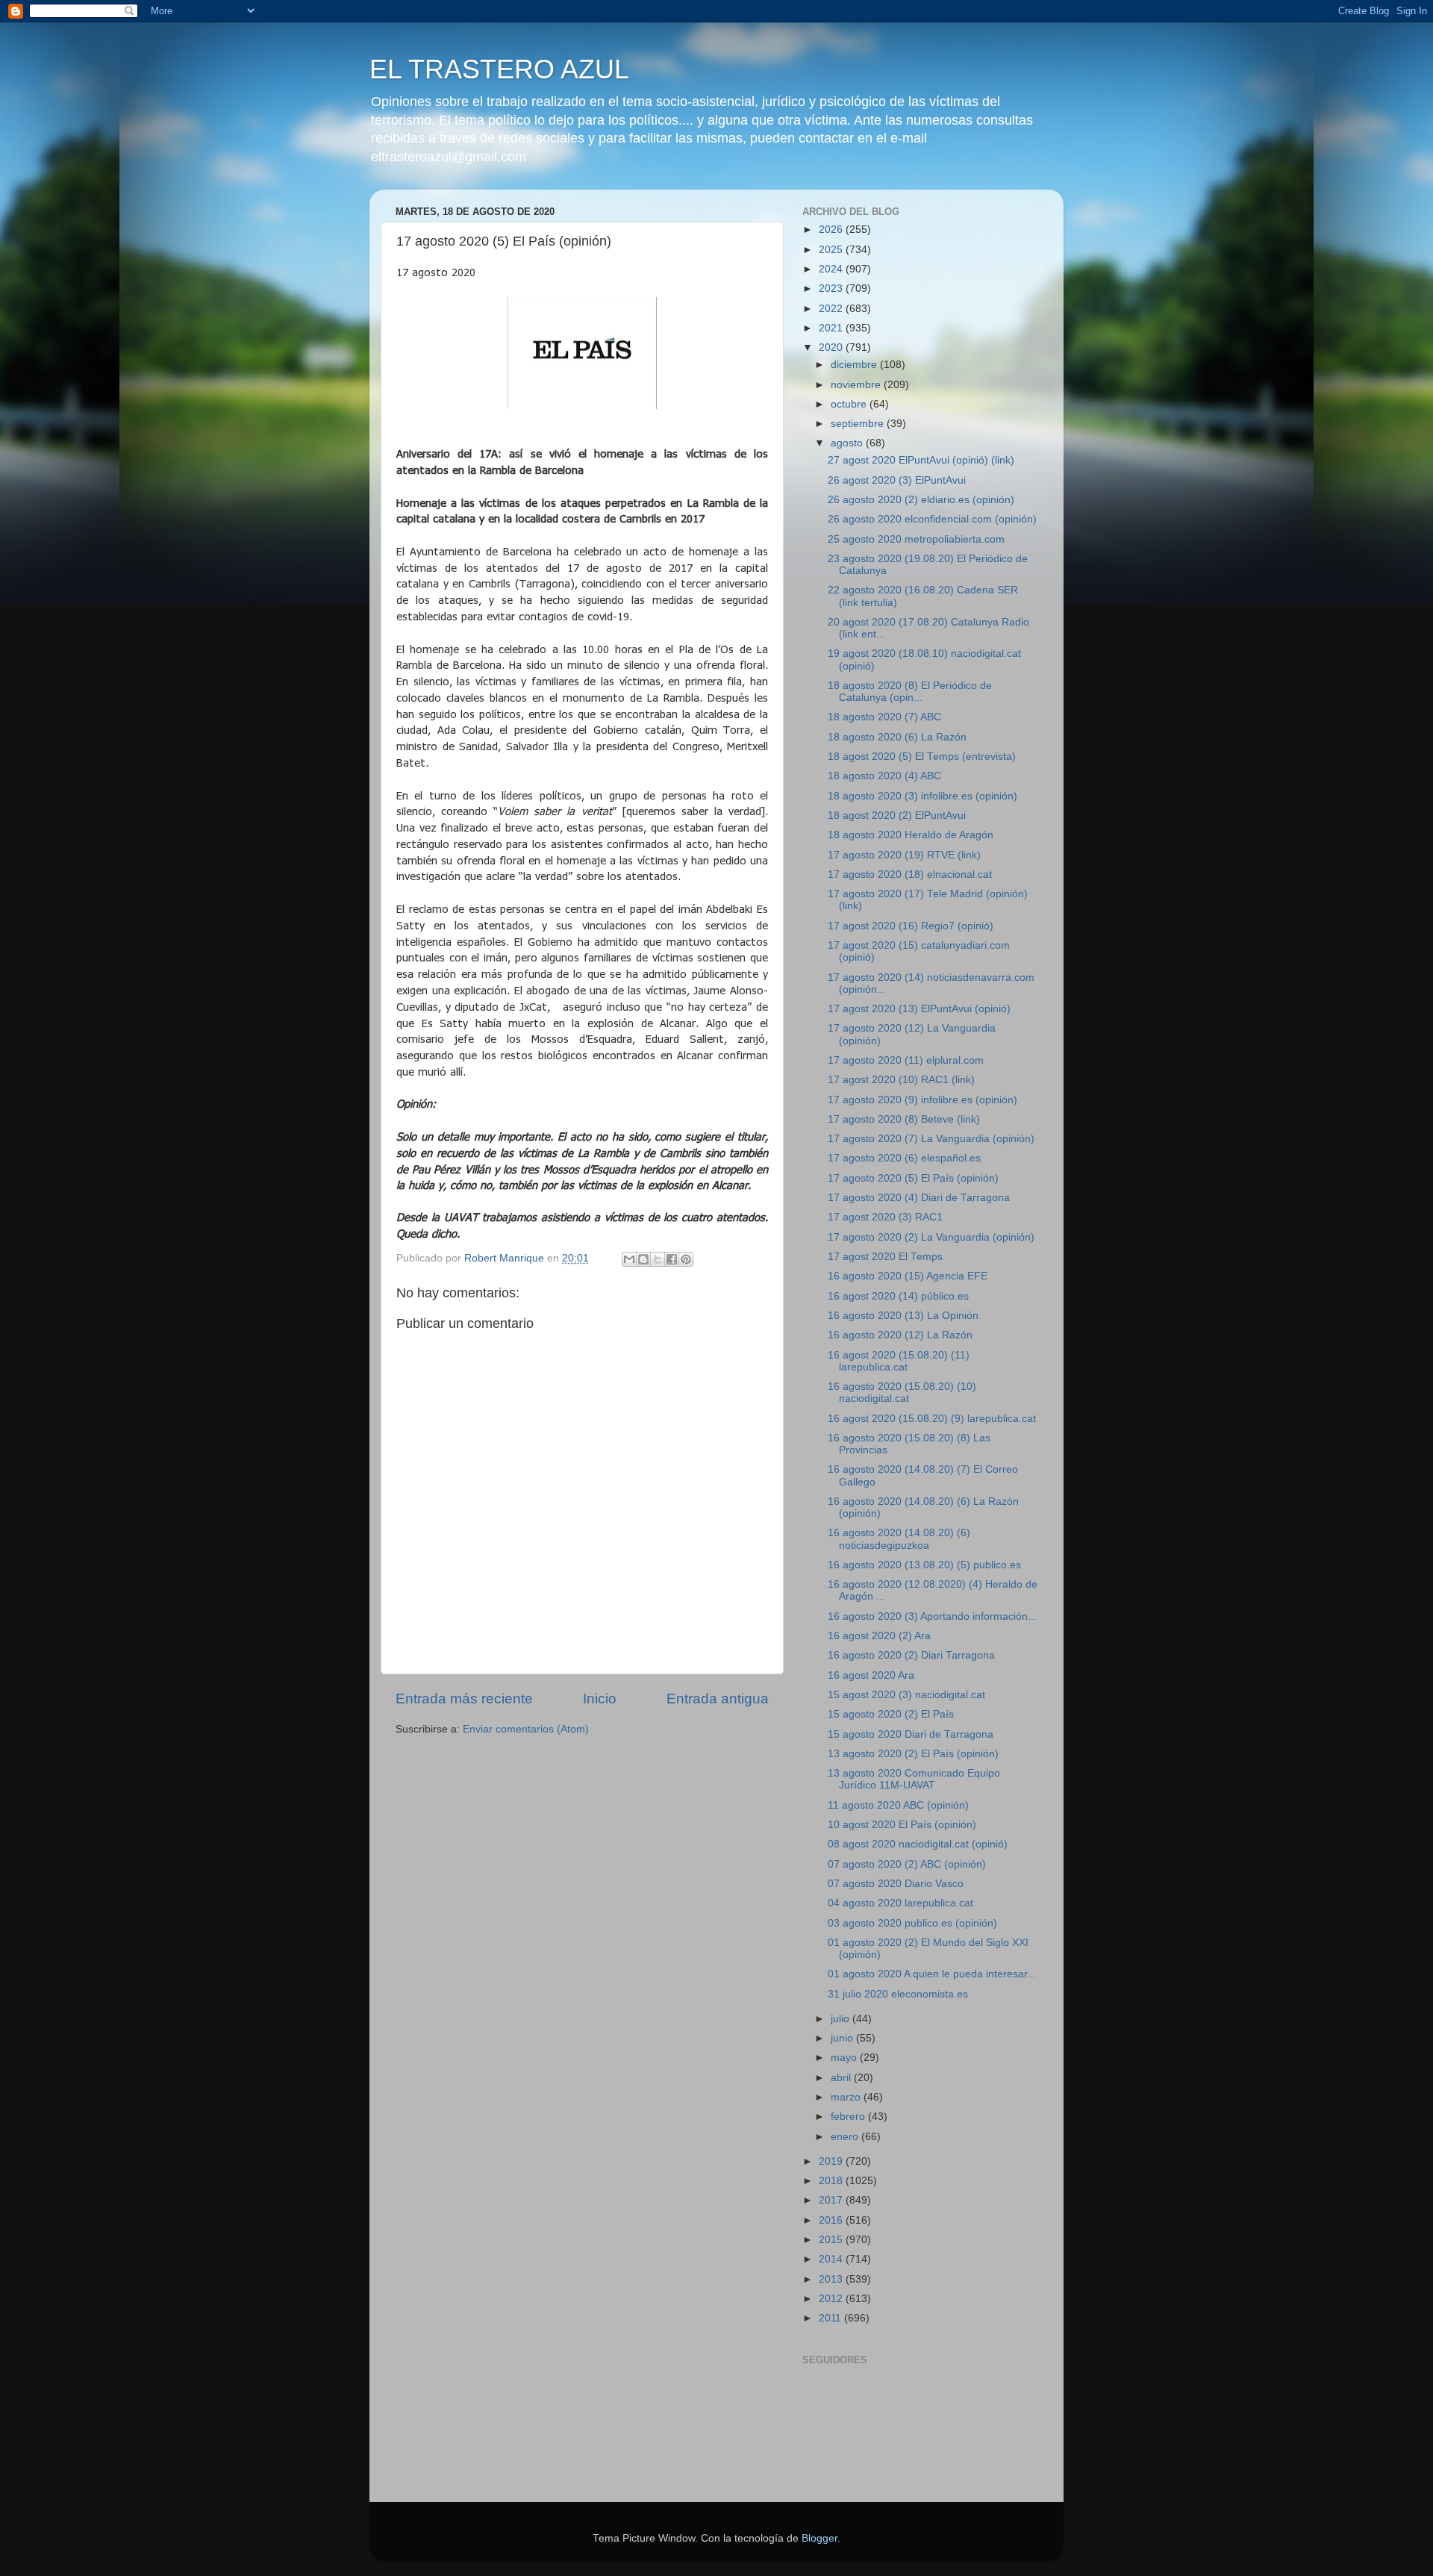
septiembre (859, 424)
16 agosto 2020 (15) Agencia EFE (908, 1276)
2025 (832, 250)
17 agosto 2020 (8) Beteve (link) (904, 1119)
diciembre (855, 365)
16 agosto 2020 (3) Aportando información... (932, 1616)
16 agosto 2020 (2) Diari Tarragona (911, 1655)
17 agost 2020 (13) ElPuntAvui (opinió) (919, 1009)
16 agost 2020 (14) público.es (898, 1296)
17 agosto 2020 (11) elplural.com (906, 1060)
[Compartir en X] (658, 1259)
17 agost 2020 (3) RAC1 (885, 1217)
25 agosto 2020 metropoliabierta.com (916, 539)
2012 (832, 2299)
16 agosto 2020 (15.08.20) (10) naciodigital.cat (902, 1393)
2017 (832, 2200)
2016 (832, 2220)
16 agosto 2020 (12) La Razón (900, 1335)
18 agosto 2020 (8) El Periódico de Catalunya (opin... (910, 692)
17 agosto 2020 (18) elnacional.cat (910, 874)
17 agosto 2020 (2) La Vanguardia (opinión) (931, 1237)
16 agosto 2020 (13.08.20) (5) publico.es (924, 1565)
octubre (850, 404)
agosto (848, 443)
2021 (832, 328)
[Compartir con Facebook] (672, 1259)
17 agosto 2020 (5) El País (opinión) (913, 1178)
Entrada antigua (718, 1699)
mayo (845, 2058)
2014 (832, 2259)
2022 (832, 309)
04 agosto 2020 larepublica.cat (900, 1903)
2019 (832, 2161)
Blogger (819, 2538)
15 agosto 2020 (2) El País (891, 1714)
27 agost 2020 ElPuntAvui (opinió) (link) (921, 460)
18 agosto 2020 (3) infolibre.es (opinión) (922, 796)
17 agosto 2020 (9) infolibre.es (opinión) (922, 1100)
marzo (847, 2097)
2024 (832, 269)
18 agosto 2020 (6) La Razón (897, 737)
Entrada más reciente (464, 1699)
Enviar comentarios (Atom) (526, 1729)
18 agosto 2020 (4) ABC (884, 776)
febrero (849, 2117)
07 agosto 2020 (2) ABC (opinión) (907, 1864)
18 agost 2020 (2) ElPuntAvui (897, 815)
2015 (832, 2240)
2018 (832, 2181)
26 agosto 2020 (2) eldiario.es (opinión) (921, 500)
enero (846, 2137)
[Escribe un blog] (643, 1259)
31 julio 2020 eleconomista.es (898, 1994)
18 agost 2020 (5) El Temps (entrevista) (922, 757)
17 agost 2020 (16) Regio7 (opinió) (911, 926)
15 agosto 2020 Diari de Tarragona (911, 1734)
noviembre (857, 385)
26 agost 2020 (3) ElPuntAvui (897, 480)
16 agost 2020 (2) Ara (879, 1636)
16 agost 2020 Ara (871, 1675)
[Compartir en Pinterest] (686, 1259)
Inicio (600, 1699)
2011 (831, 2318)
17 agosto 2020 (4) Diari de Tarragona (919, 1198)
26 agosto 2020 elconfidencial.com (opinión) (932, 519)
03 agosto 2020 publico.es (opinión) (912, 1923)
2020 (832, 347)
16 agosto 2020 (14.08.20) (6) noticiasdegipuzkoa (899, 1539)
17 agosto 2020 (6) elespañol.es (904, 1158)
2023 (832, 289)
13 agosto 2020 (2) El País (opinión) (913, 1754)
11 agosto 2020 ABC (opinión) (898, 1805)
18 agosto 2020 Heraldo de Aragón (911, 835)
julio (842, 2019)
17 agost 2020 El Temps (885, 1257)
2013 (832, 2279)
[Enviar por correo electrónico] (629, 1259)
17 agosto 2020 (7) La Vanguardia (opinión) (931, 1139)
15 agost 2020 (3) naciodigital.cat (906, 1695)
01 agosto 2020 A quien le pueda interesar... (932, 1974)
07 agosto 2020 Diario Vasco (896, 1884)
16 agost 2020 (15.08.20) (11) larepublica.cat (899, 1361)
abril (842, 2078)
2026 (832, 230)
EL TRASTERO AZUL (499, 69)
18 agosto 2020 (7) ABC (884, 717)
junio (843, 2038)
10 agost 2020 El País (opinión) (902, 1825)
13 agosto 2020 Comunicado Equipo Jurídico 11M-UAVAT (914, 1779)
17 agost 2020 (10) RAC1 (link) (901, 1080)
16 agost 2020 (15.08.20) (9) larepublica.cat (932, 1419)
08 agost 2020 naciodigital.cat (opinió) (918, 1844)
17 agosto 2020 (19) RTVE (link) (904, 855)
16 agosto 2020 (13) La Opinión (903, 1316)
